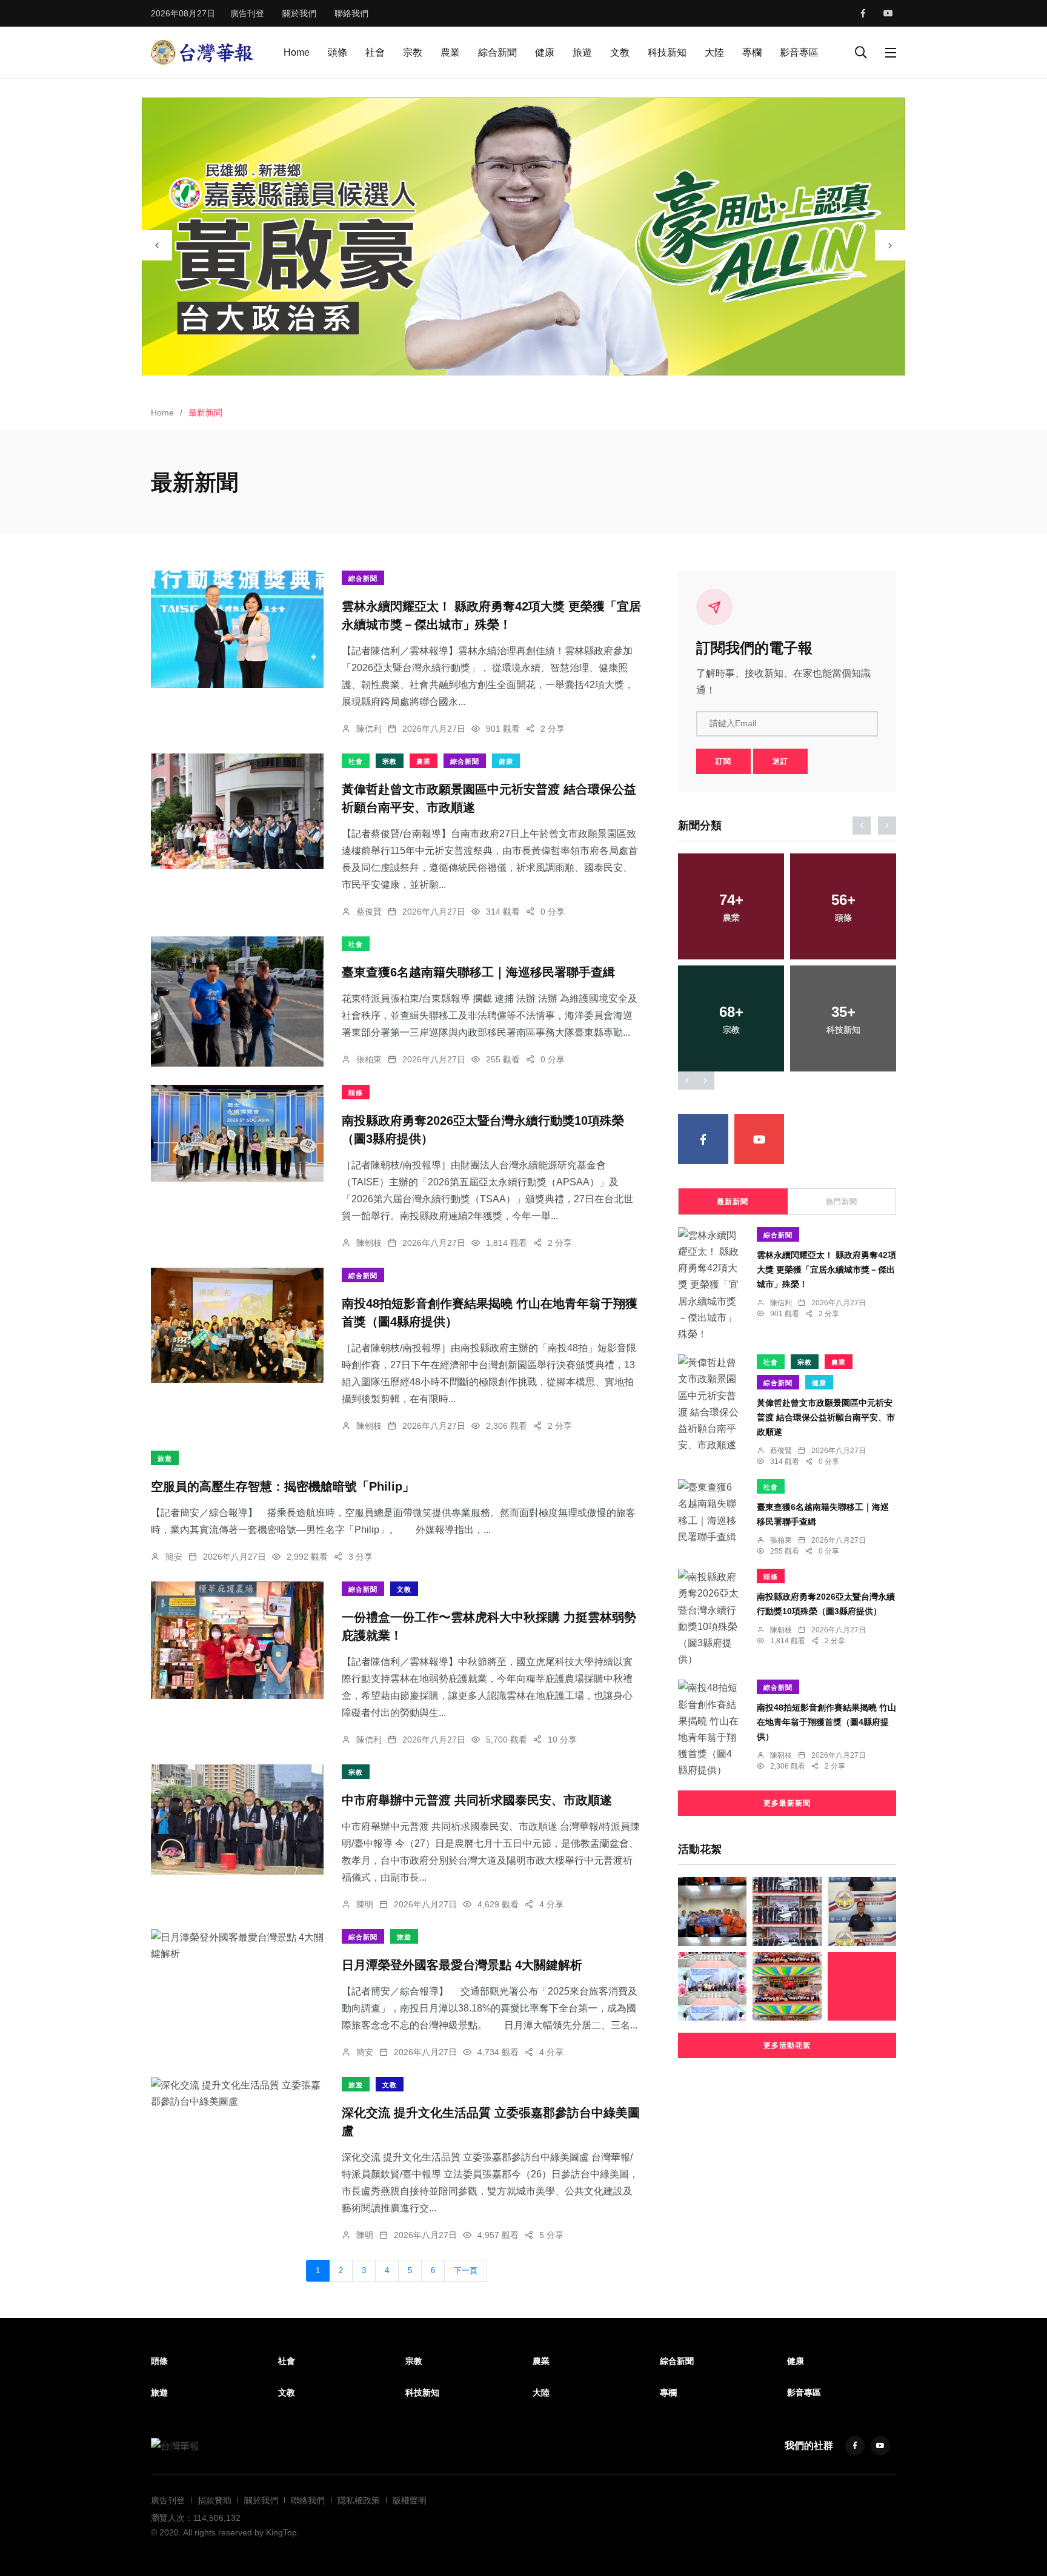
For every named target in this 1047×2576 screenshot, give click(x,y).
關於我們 (299, 13)
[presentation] (157, 245)
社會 (375, 52)
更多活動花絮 (787, 2045)
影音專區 (799, 52)
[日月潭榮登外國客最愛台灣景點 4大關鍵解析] (237, 1945)
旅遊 (582, 52)
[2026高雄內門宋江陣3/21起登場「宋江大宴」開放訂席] (787, 1986)
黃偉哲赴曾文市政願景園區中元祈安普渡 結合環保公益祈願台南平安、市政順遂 (826, 1417)
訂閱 (723, 761)
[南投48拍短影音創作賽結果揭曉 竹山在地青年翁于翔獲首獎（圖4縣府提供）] (237, 1325)
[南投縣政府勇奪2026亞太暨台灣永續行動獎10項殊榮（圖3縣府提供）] (237, 1133)
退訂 (780, 761)
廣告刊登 (247, 13)
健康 (545, 52)
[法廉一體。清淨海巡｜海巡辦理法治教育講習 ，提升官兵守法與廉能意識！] (712, 1911)
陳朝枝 (369, 1243)
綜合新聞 (497, 52)
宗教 (413, 52)
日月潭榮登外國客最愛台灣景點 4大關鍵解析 (462, 1965)
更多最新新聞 (787, 1803)
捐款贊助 (214, 2500)
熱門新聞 (842, 1202)
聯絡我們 (351, 13)
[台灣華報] (202, 52)
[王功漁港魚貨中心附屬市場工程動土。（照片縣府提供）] (712, 1986)
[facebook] (863, 13)
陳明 (365, 1904)
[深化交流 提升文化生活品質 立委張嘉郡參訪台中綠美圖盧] (237, 2093)
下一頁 (466, 2271)
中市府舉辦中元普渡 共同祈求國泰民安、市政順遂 (477, 1800)
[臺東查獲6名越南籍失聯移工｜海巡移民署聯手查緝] (237, 1002)
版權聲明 (410, 2500)
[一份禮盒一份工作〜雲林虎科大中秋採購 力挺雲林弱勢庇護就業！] (237, 1640)
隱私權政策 (359, 2500)
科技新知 (667, 52)
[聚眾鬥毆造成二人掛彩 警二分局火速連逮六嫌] (862, 1911)
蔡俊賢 (369, 912)
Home (297, 52)
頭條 (337, 52)
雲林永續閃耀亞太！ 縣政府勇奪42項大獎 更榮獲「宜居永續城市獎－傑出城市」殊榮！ (826, 1270)
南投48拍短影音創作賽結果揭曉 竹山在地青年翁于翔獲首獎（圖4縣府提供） (826, 1722)
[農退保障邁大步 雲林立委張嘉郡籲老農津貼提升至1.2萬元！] (862, 1986)
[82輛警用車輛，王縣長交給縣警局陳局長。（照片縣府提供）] (787, 1911)
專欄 (752, 52)
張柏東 (369, 1059)
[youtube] (888, 13)
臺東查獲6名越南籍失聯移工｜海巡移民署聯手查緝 (478, 972)
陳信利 (369, 729)
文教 (620, 52)
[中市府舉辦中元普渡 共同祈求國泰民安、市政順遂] (237, 1819)
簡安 (174, 1557)
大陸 (714, 52)
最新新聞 (733, 1202)
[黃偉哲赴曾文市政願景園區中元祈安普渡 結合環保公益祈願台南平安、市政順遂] (237, 811)
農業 (450, 52)
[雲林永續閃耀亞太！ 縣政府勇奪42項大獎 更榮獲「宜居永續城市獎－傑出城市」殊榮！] (237, 629)
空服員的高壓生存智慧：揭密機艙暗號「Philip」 (283, 1486)
